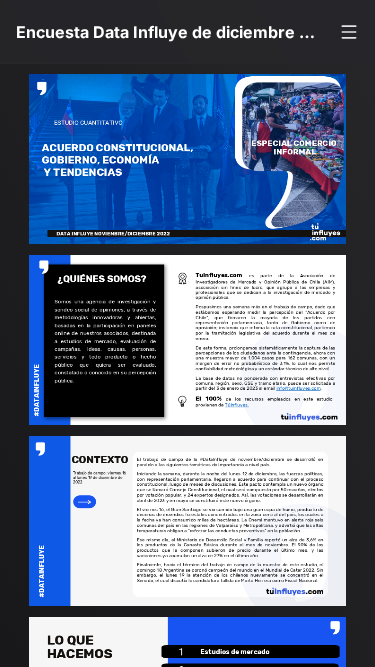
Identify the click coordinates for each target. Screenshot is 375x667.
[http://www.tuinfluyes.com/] (248, 420)
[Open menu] (349, 32)
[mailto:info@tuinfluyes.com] (313, 402)
